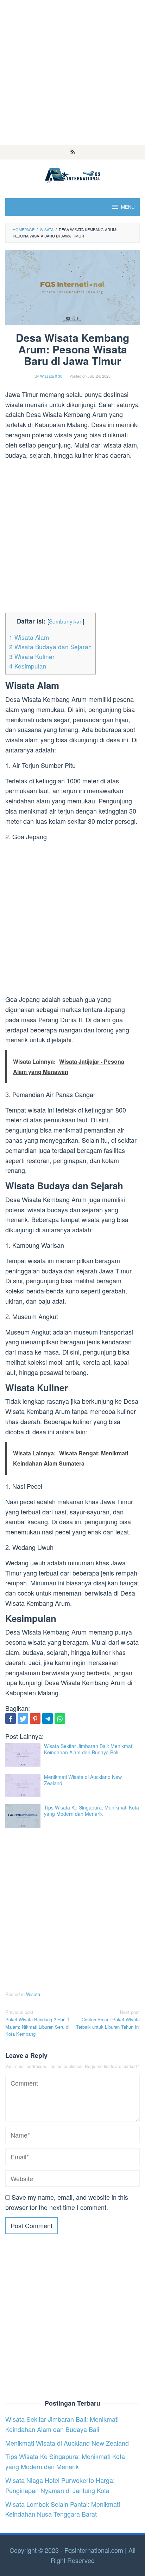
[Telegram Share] (48, 1719)
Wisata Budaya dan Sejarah (51, 647)
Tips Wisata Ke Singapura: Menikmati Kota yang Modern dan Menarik (92, 1811)
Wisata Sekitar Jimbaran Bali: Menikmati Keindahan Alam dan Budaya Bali (89, 1749)
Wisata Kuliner (32, 656)
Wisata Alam (29, 637)
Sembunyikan (66, 621)
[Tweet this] (23, 1719)
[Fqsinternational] (72, 174)
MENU (128, 207)
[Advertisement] (72, 72)
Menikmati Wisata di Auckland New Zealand (83, 1780)
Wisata (33, 1994)
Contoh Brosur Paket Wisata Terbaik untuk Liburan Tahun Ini (108, 2019)
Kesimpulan (28, 666)
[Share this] (11, 1719)
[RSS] (73, 152)
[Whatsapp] (60, 1719)
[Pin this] (35, 1719)
